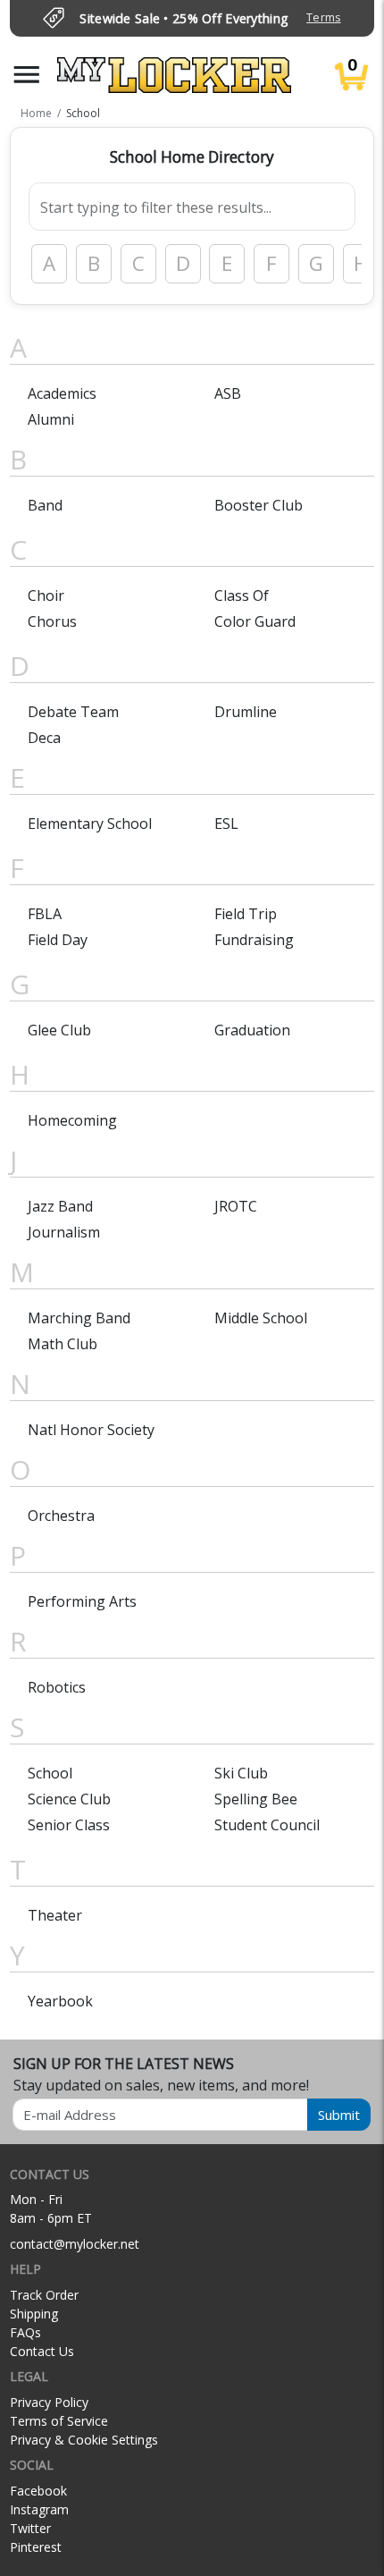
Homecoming (72, 1120)
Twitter (30, 2528)
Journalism (64, 1232)
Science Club (69, 1799)
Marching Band (79, 1318)
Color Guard (255, 621)
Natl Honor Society (91, 1430)
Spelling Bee (256, 1799)
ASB (228, 393)
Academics (62, 393)
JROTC (236, 1206)
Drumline (246, 712)
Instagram (39, 2509)
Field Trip (246, 914)
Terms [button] (323, 17)
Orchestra (61, 1516)
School (50, 1773)
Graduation (252, 1030)
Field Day (58, 940)
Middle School (261, 1318)
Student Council (267, 1825)
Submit (339, 2115)
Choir (46, 595)
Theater (55, 1915)
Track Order (44, 2295)
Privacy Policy (49, 2402)
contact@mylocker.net (75, 2244)
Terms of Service (59, 2421)
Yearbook (60, 2001)
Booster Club (259, 505)
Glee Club (59, 1030)
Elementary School (90, 823)
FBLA (45, 914)
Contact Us (42, 2351)
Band (45, 505)
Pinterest (36, 2547)
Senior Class (69, 1825)
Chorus (52, 621)
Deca (44, 738)
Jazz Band (60, 1206)
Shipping (34, 2314)
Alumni (51, 419)
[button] (27, 75)
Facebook (38, 2491)
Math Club (63, 1344)
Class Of (242, 595)
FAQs (25, 2332)
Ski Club (241, 1773)
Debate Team (73, 712)
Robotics (57, 1687)
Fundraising (254, 940)
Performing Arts (82, 1601)
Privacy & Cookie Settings (84, 2440)
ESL (226, 823)
